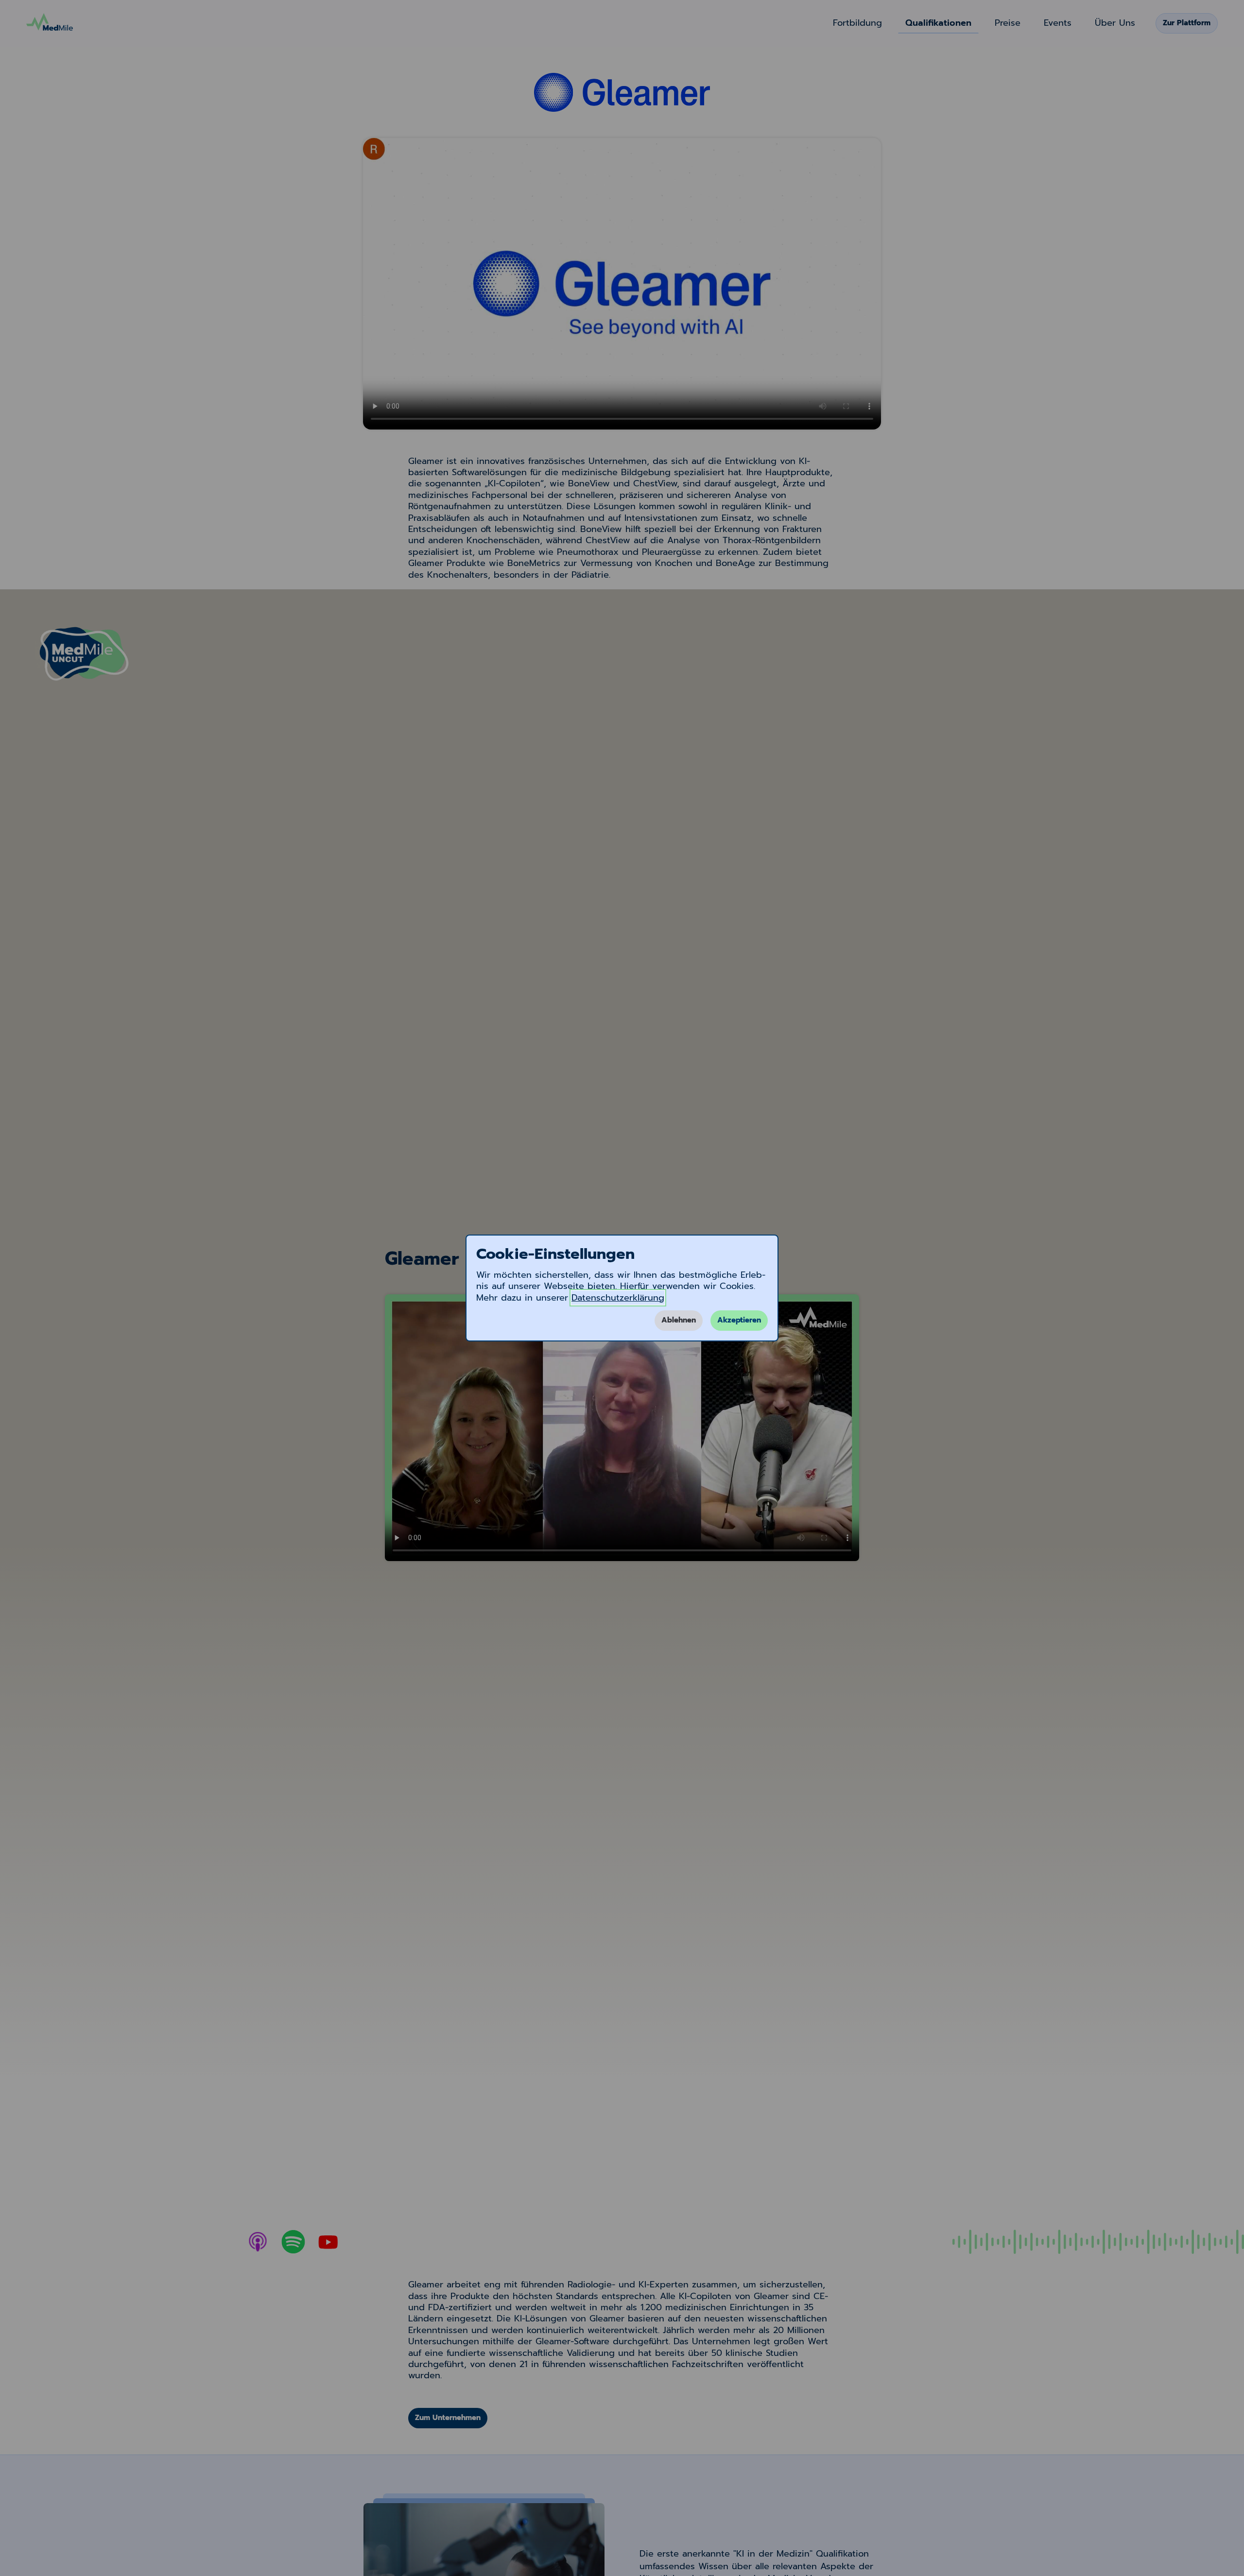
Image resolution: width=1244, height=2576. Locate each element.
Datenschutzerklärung (618, 1298)
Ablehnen (679, 1320)
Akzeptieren (739, 1320)
